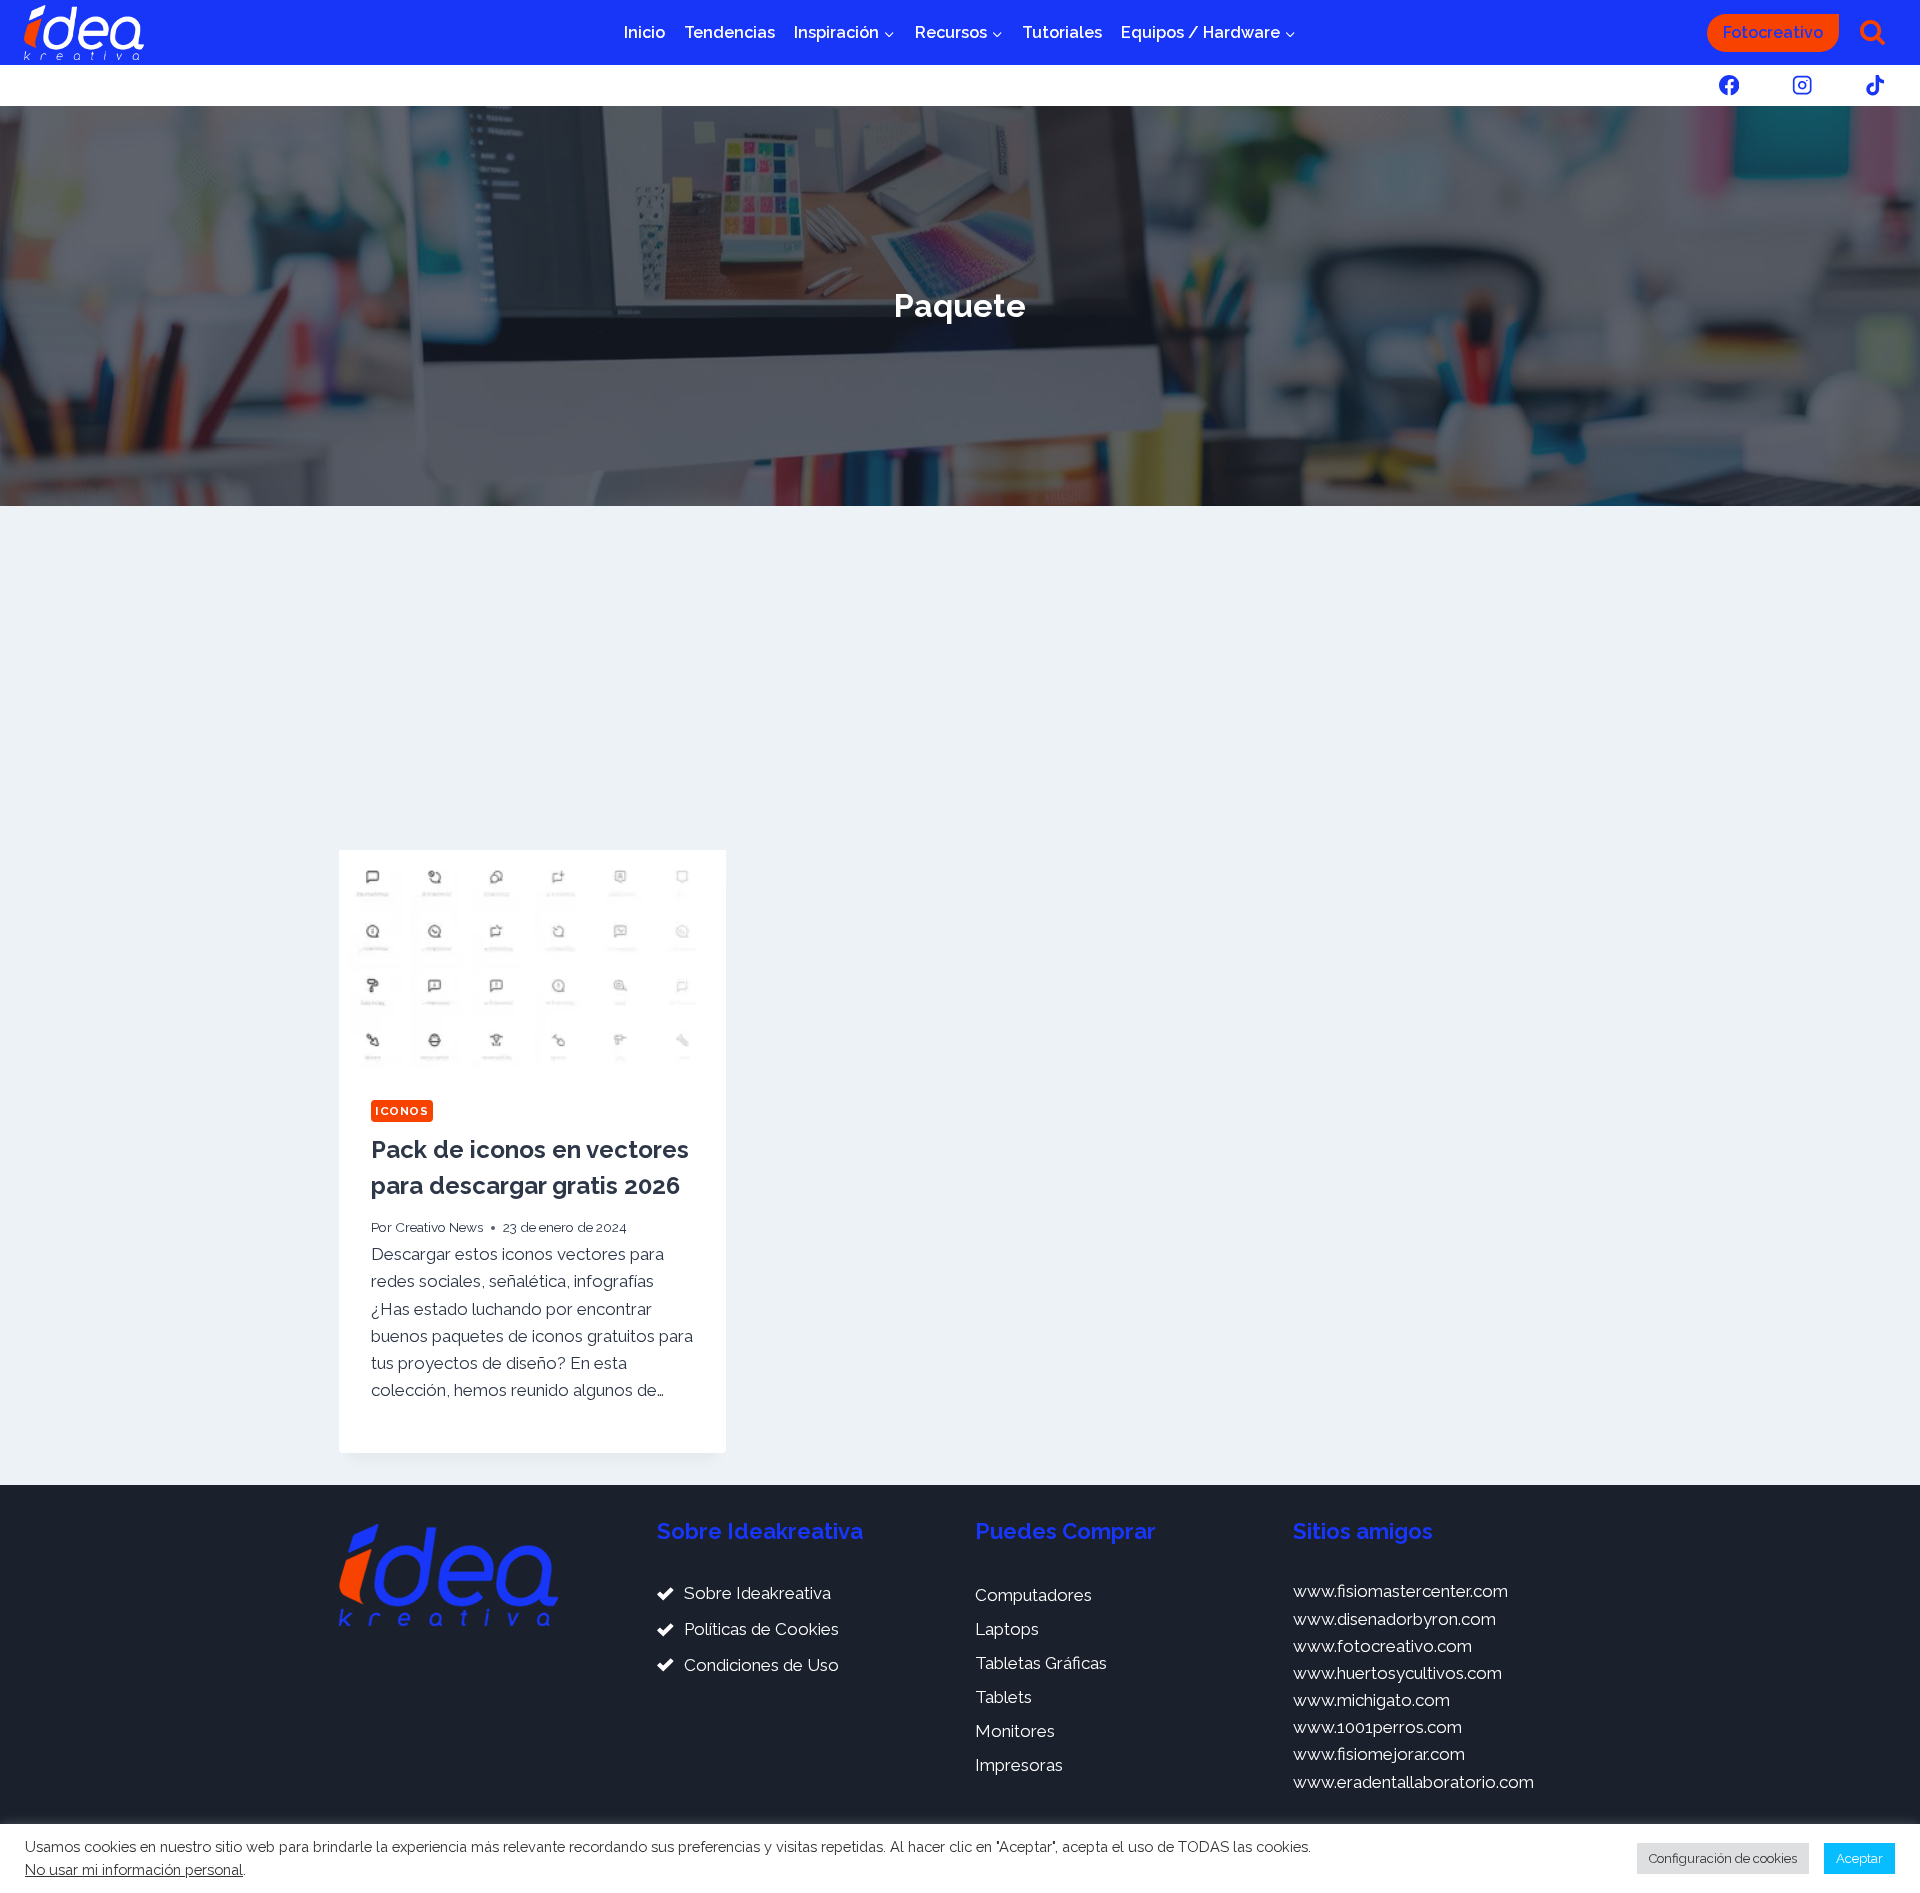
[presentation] (532, 959)
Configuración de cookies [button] (1723, 1858)
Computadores (1033, 1595)
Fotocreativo (1773, 32)
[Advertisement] (960, 678)
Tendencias (729, 32)
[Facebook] (1728, 85)
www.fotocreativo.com (1382, 1646)
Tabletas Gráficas (1041, 1663)
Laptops (1007, 1629)
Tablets (1003, 1697)
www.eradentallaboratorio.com (1413, 1782)
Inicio (644, 32)
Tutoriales (1062, 32)
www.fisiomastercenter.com (1400, 1591)
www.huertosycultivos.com (1397, 1673)
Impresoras (1019, 1765)
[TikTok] (1875, 85)
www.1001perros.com (1377, 1727)
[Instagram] (1802, 85)
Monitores (1015, 1731)
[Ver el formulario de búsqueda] (1872, 32)
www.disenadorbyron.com (1394, 1619)
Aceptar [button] (1859, 1858)
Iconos (402, 1111)
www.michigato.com (1371, 1700)
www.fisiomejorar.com (1379, 1754)
